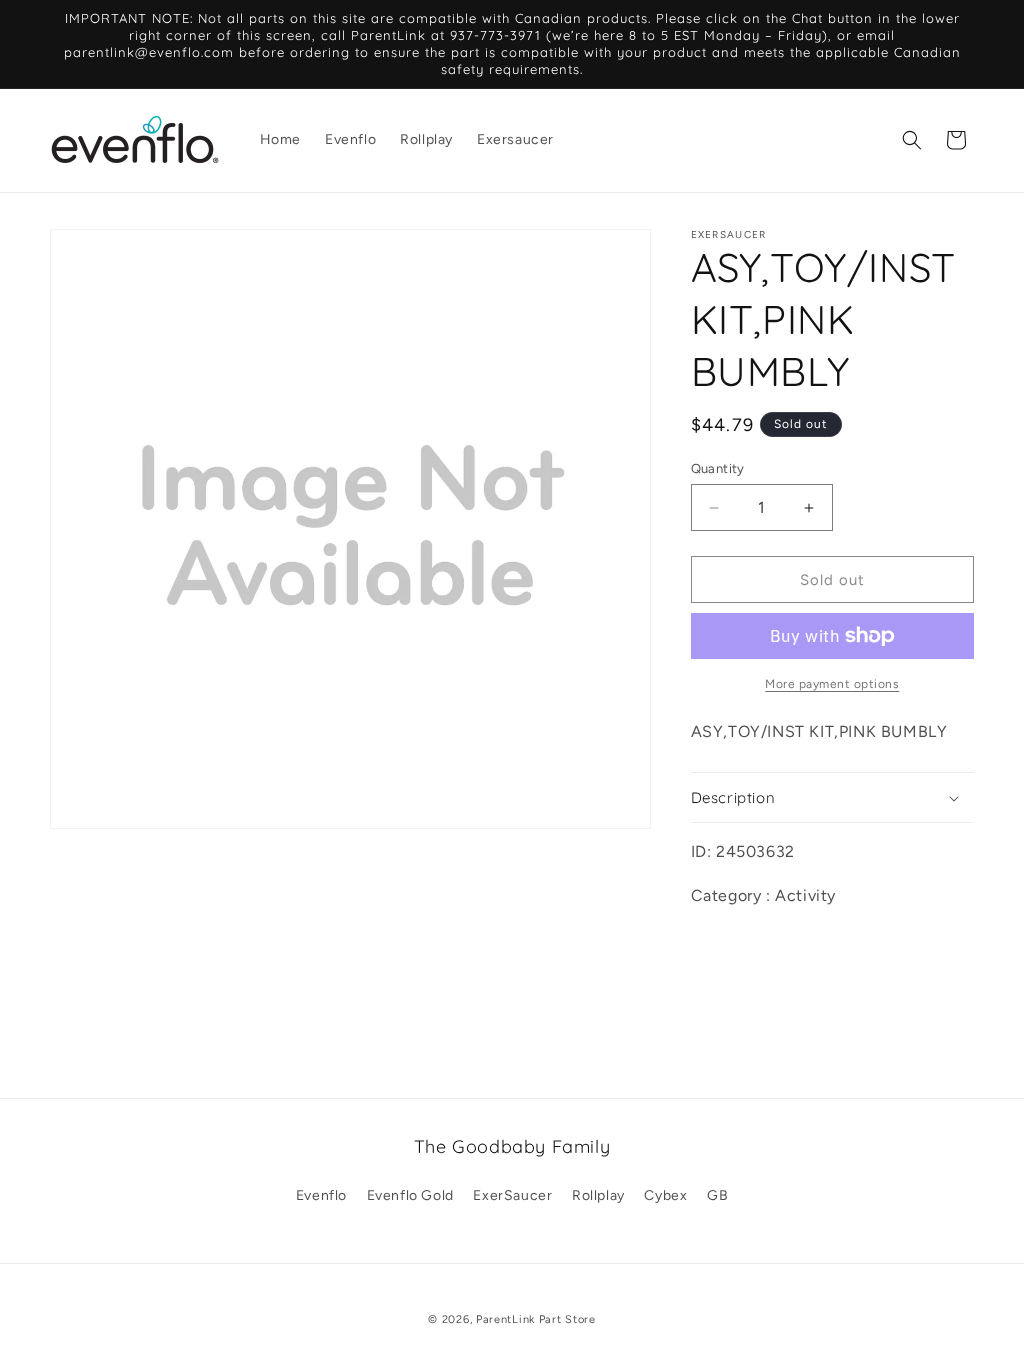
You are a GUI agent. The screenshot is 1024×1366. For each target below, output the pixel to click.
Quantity (718, 468)
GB (717, 1195)
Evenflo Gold (410, 1195)
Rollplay (598, 1195)
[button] (912, 140)
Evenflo (321, 1195)
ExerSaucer (512, 1195)
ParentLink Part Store (536, 1319)
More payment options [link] (832, 684)
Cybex (665, 1195)
